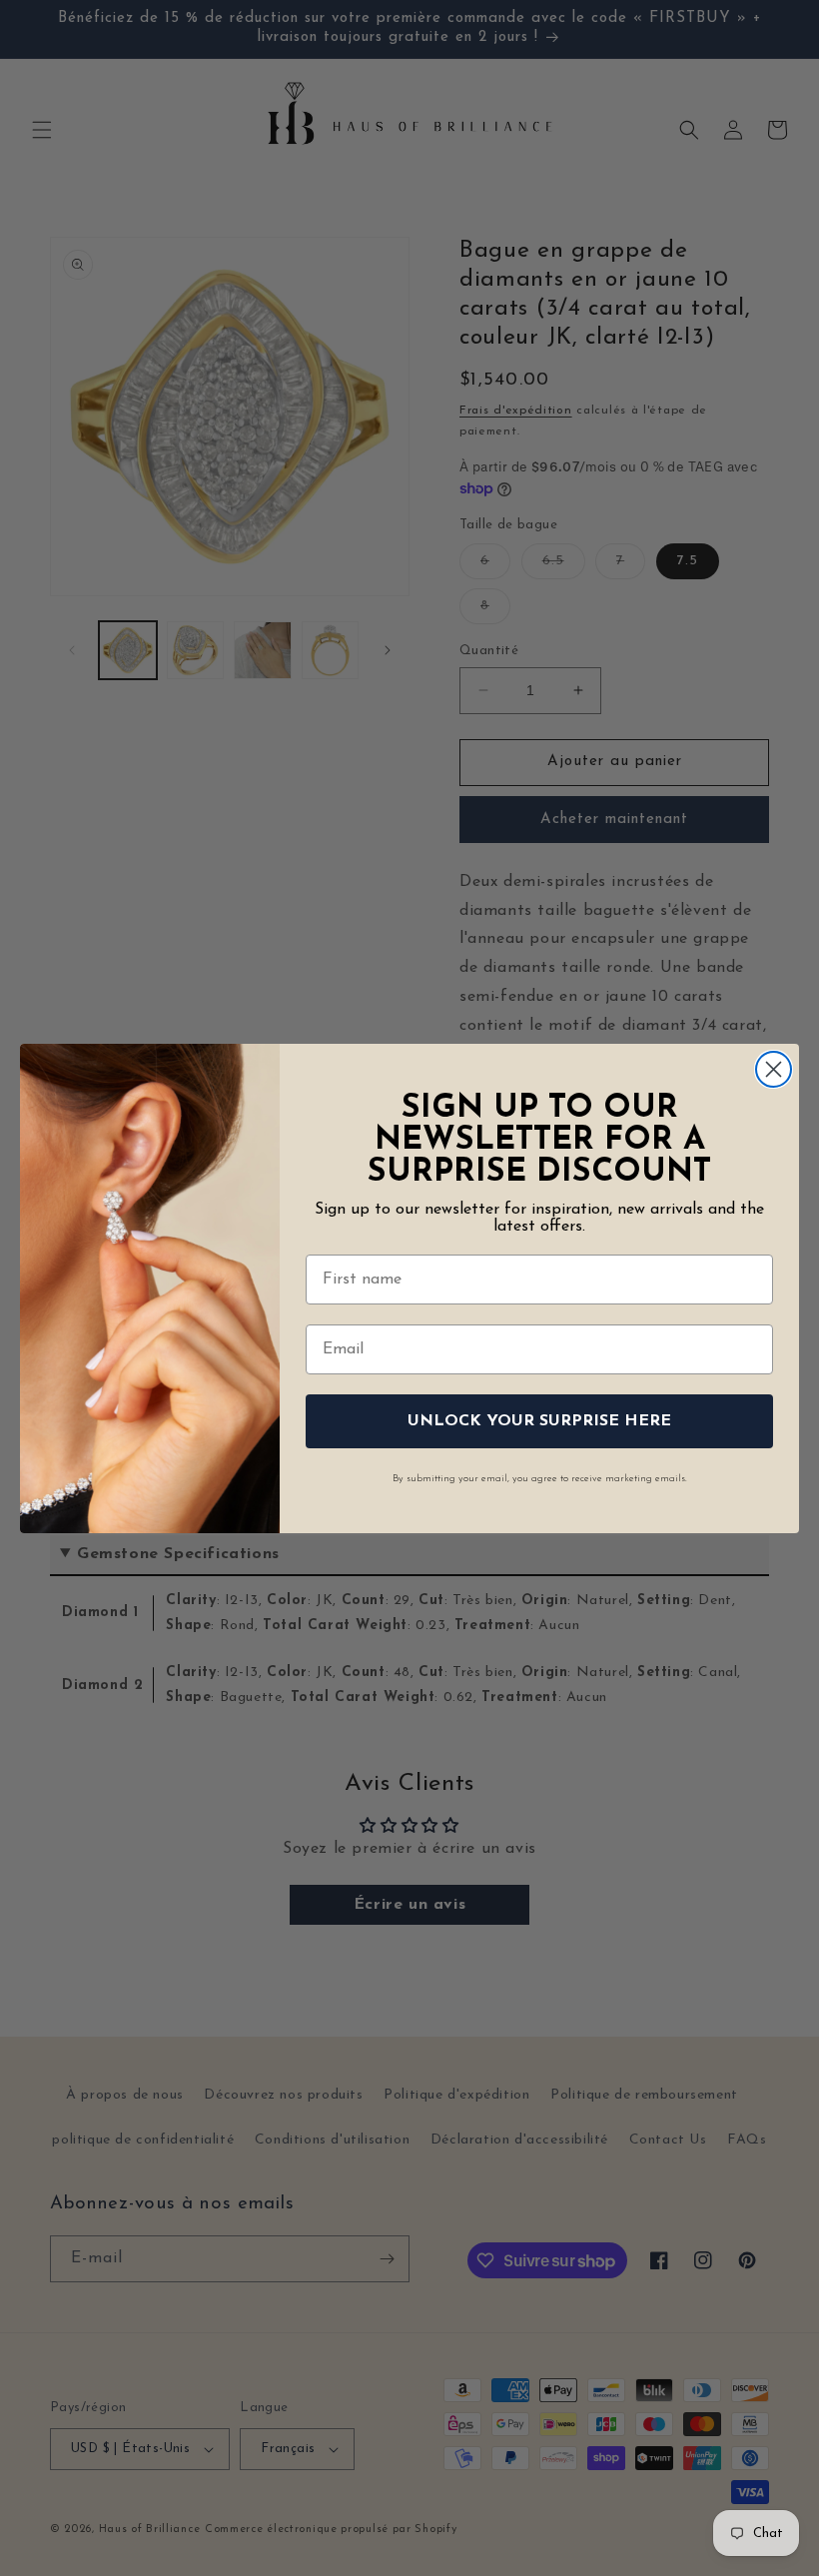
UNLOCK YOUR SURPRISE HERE (539, 1421)
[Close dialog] (774, 1069)
